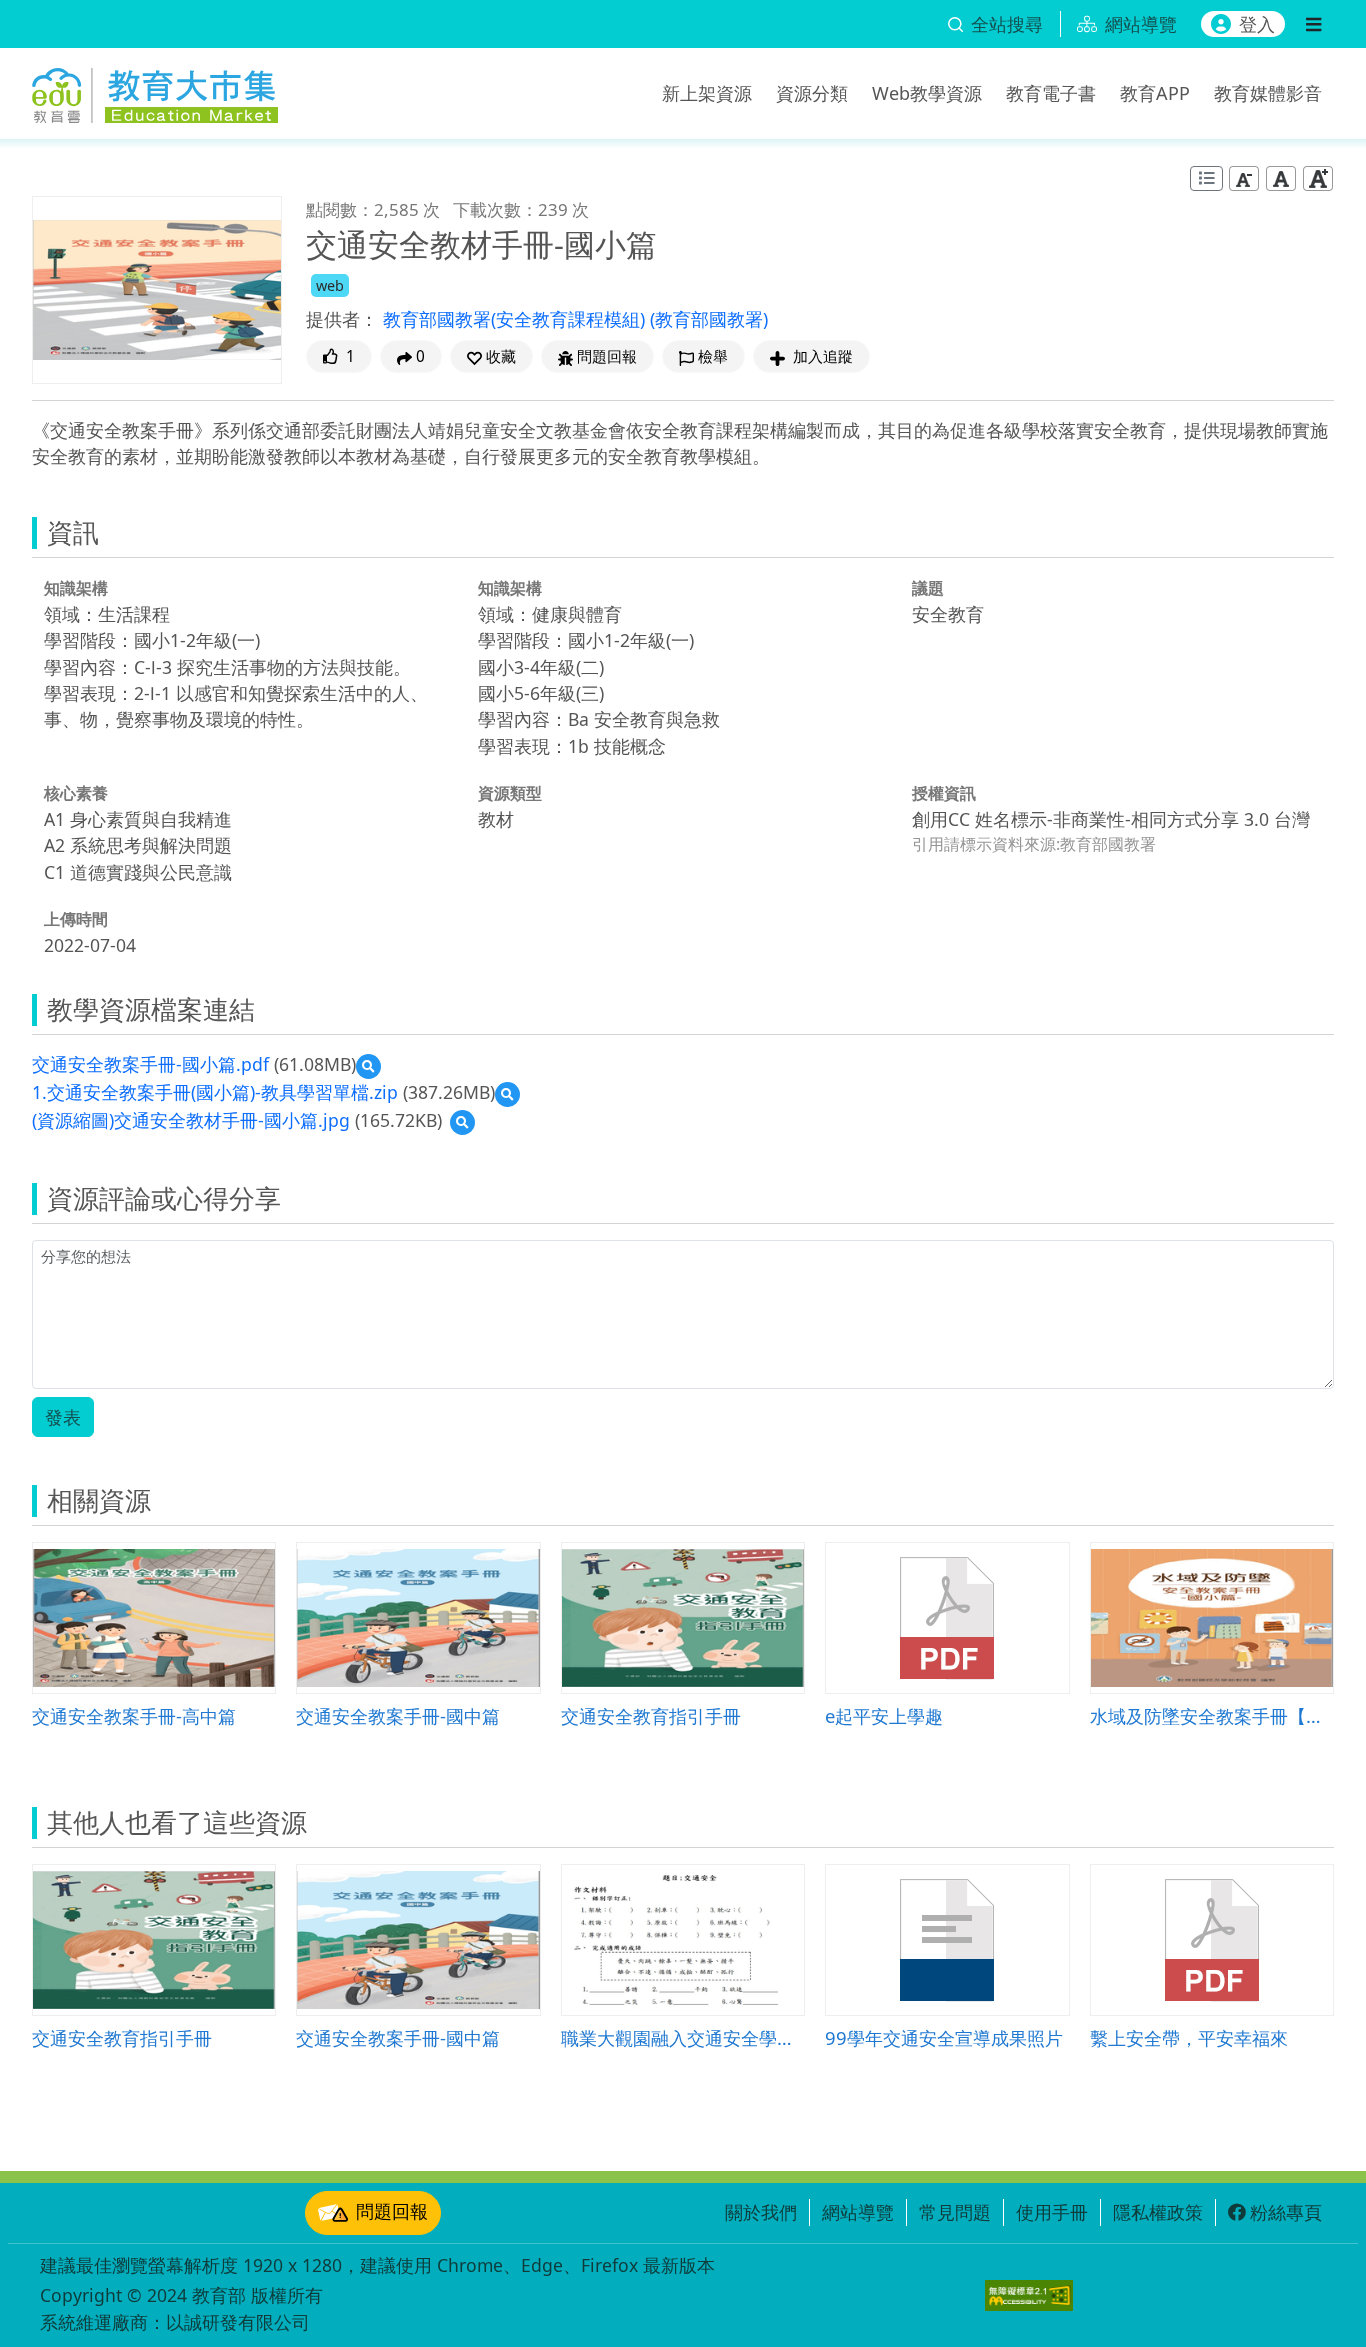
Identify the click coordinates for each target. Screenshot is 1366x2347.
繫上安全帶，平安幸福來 (1189, 2037)
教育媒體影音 (1268, 93)
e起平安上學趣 (884, 1715)
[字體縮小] (1244, 178)
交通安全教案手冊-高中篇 (134, 1715)
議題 (928, 588)
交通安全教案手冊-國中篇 (398, 1715)
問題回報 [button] (607, 356)
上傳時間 (76, 919)
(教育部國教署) (709, 319)
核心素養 (76, 793)
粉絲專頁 (1286, 2212)
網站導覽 (858, 2212)
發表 (63, 1417)
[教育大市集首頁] (155, 90)
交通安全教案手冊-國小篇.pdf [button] (150, 1064)
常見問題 (955, 2212)
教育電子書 (1051, 93)
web (330, 285)
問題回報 (392, 2211)
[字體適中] (1281, 178)
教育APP (1155, 93)
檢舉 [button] (713, 356)
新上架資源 (707, 93)
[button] (491, 356)
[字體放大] (1318, 178)
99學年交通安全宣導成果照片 (944, 2037)
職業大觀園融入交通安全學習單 (683, 2037)
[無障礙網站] (1029, 2295)
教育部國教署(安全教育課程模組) (516, 319)
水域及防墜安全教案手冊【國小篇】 (1212, 1715)
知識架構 (76, 588)
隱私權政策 (1158, 2212)
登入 (1257, 24)
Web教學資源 (927, 93)
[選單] (1313, 24)
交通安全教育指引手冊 (651, 1715)
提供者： (342, 319)
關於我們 (761, 2212)
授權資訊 (944, 793)
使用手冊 (1052, 2212)
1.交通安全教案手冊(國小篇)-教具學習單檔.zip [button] (215, 1092)
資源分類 (812, 93)
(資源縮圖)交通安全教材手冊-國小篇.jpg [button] (191, 1120)
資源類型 (510, 793)
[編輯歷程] (1206, 178)
